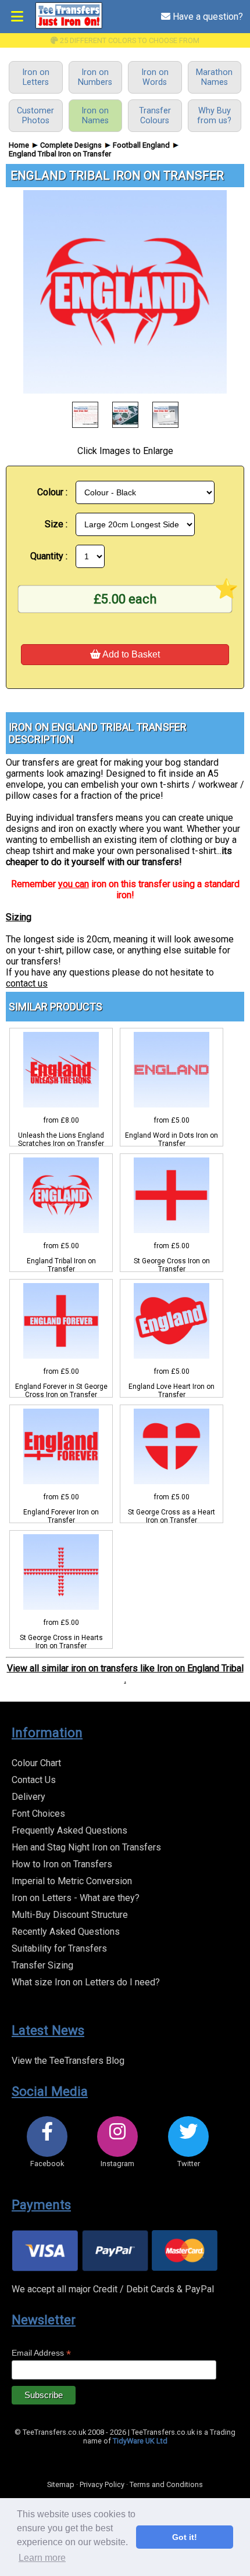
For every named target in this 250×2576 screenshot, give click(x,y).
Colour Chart (36, 1763)
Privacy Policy (102, 2484)
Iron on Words (155, 77)
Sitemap (61, 2484)
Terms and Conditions (166, 2484)
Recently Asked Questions (66, 1932)
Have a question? (207, 17)
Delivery (28, 1797)
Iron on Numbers (95, 77)
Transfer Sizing (42, 1965)
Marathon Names (214, 77)
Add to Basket (130, 654)
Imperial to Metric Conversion (72, 1881)
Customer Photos (35, 116)
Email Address (41, 2353)
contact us (27, 983)
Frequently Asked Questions (69, 1830)
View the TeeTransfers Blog (68, 2061)
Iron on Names (95, 116)
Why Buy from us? (214, 116)
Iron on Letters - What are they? (76, 1898)
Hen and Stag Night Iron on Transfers (86, 1847)
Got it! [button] (185, 2537)
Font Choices (38, 1814)
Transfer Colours (155, 116)
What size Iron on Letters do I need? (86, 1982)
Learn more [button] (42, 2558)
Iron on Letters (36, 77)
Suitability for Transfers (59, 1948)
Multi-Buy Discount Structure (70, 1915)
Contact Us (34, 1780)
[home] (69, 26)
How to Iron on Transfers (62, 1864)
